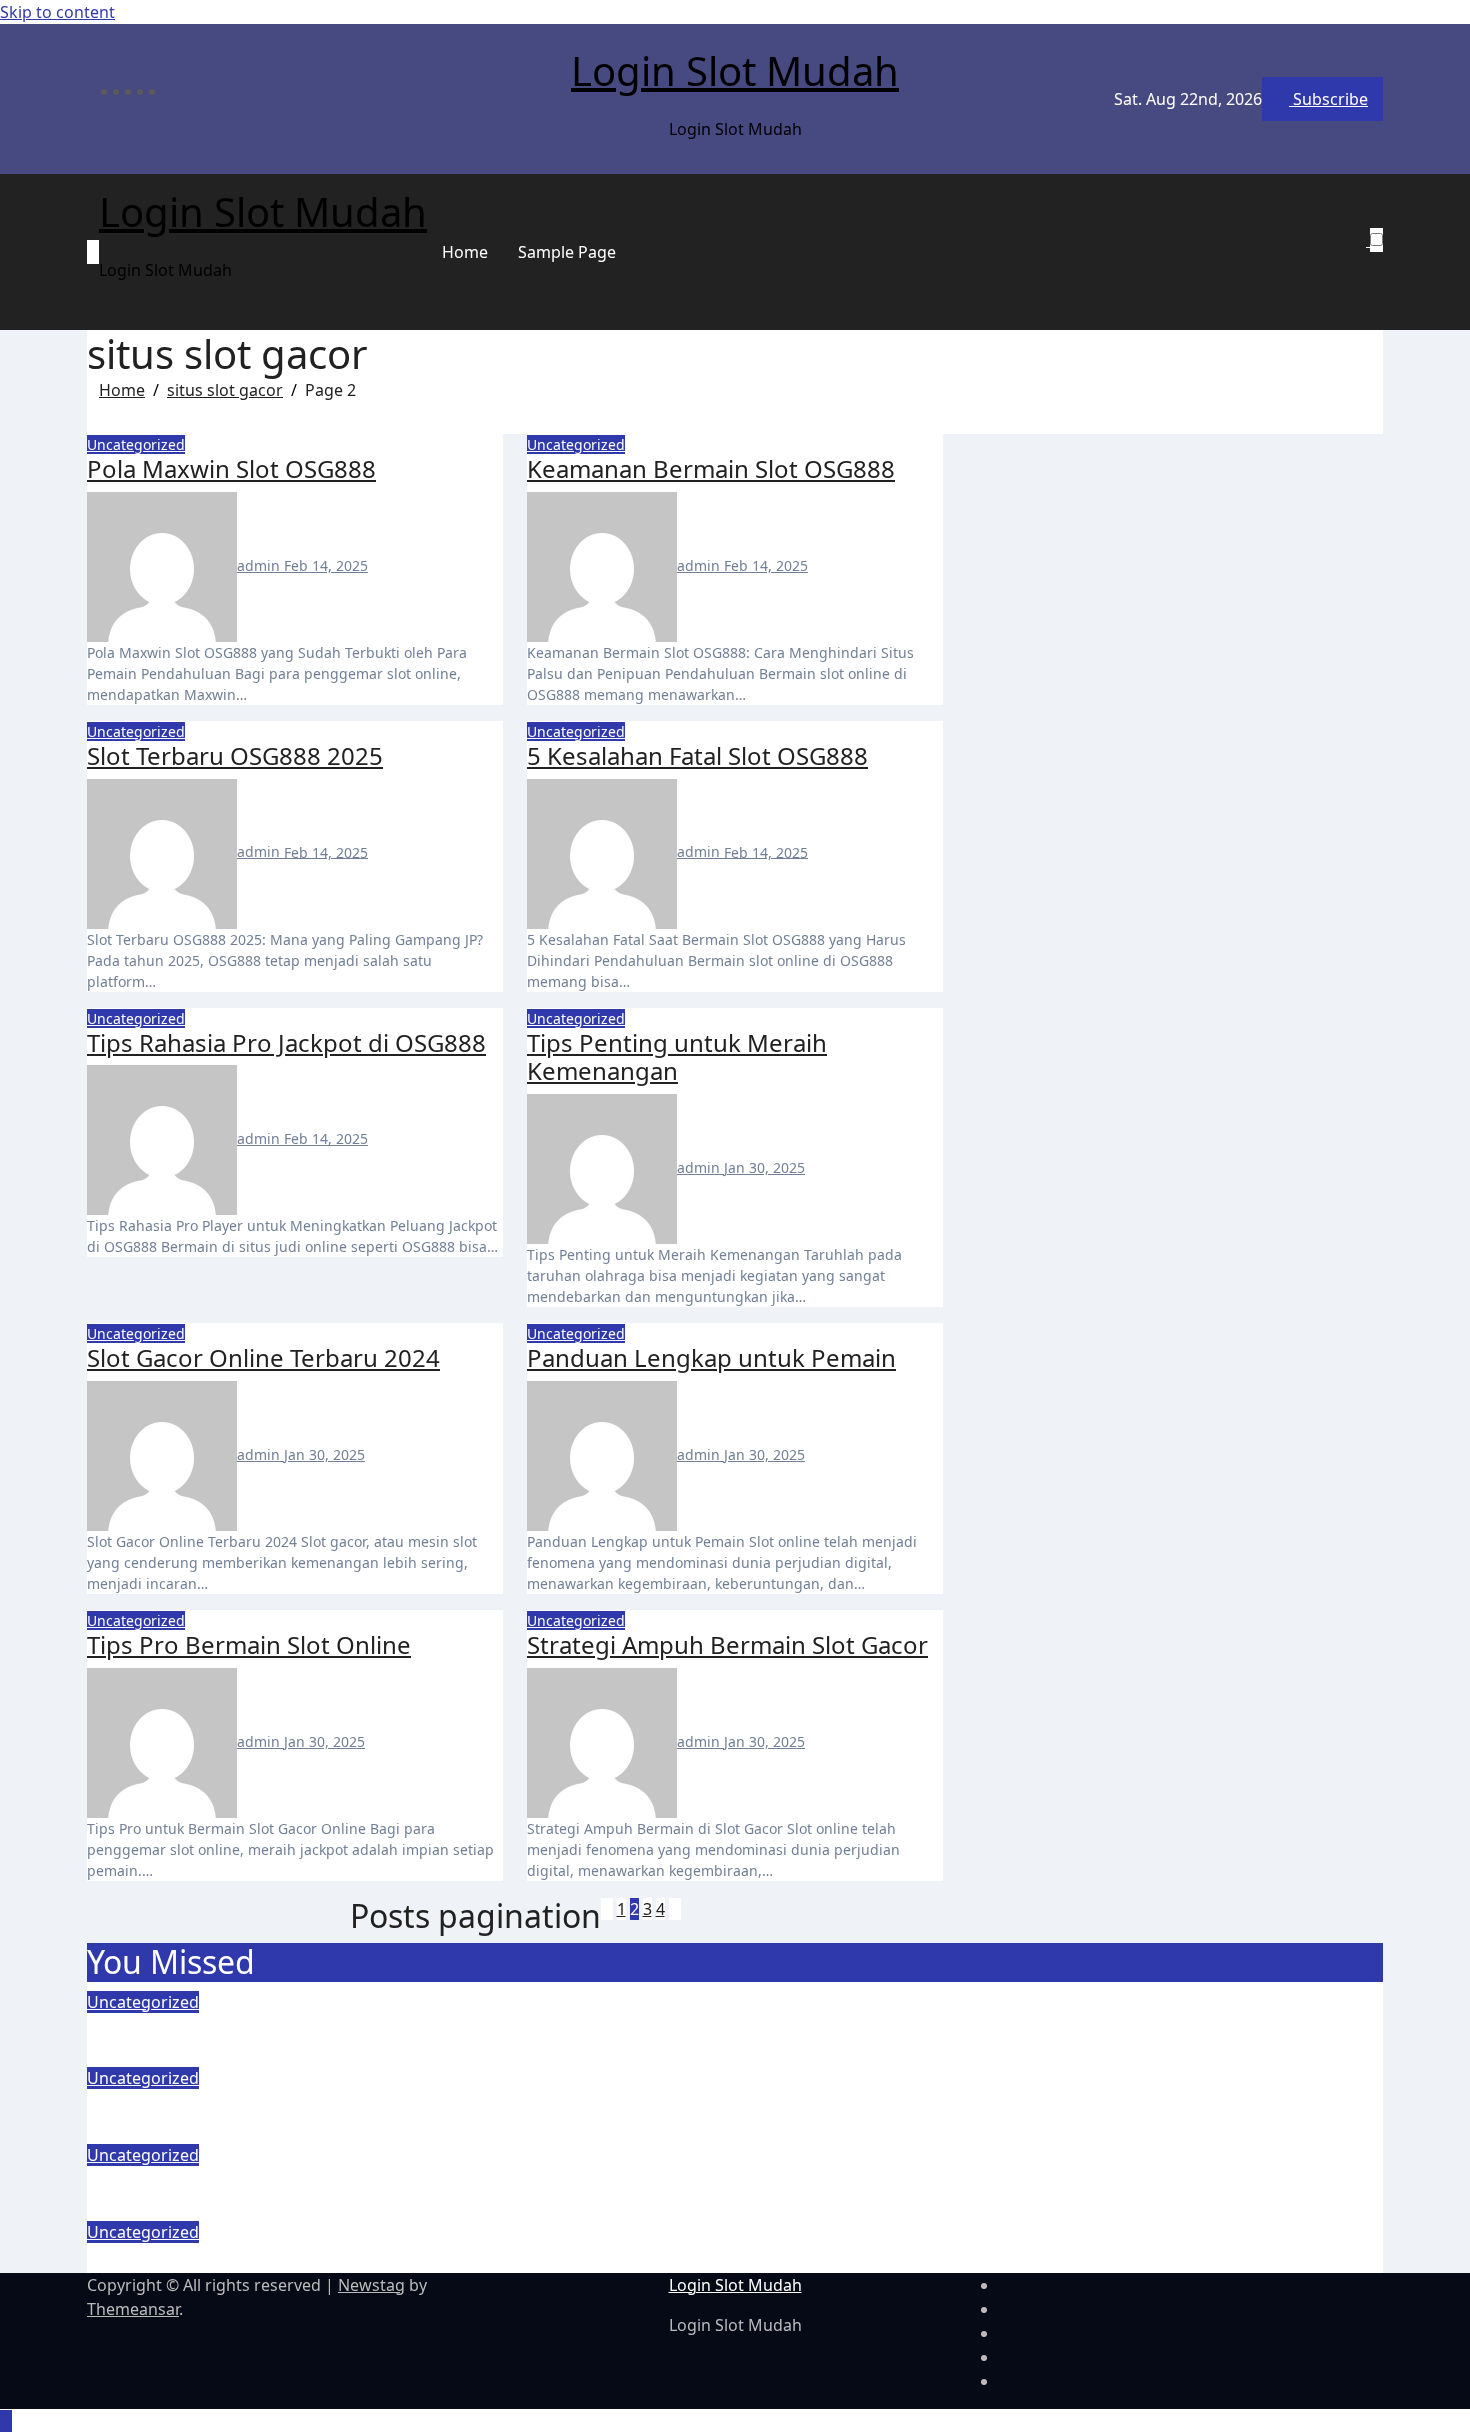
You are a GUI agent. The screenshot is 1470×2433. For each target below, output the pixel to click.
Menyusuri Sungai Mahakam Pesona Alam (323, 2103)
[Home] (93, 252)
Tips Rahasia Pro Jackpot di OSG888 (286, 1042)
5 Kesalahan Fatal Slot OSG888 (697, 755)
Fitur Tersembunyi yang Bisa (246, 2027)
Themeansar (133, 2309)
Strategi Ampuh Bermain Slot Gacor (727, 1644)
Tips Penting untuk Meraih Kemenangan (677, 1057)
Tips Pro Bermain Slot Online (249, 1644)
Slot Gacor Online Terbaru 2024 (263, 1357)
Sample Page (567, 252)
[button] (1368, 264)
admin (260, 565)
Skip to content (57, 12)
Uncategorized (136, 444)
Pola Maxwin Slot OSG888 (231, 468)
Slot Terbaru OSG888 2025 (235, 755)
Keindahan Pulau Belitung (233, 2257)
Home (465, 252)
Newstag (371, 2285)
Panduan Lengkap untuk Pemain (711, 1357)
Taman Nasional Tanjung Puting (264, 2180)
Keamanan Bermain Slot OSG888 (711, 468)
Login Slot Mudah (735, 70)
